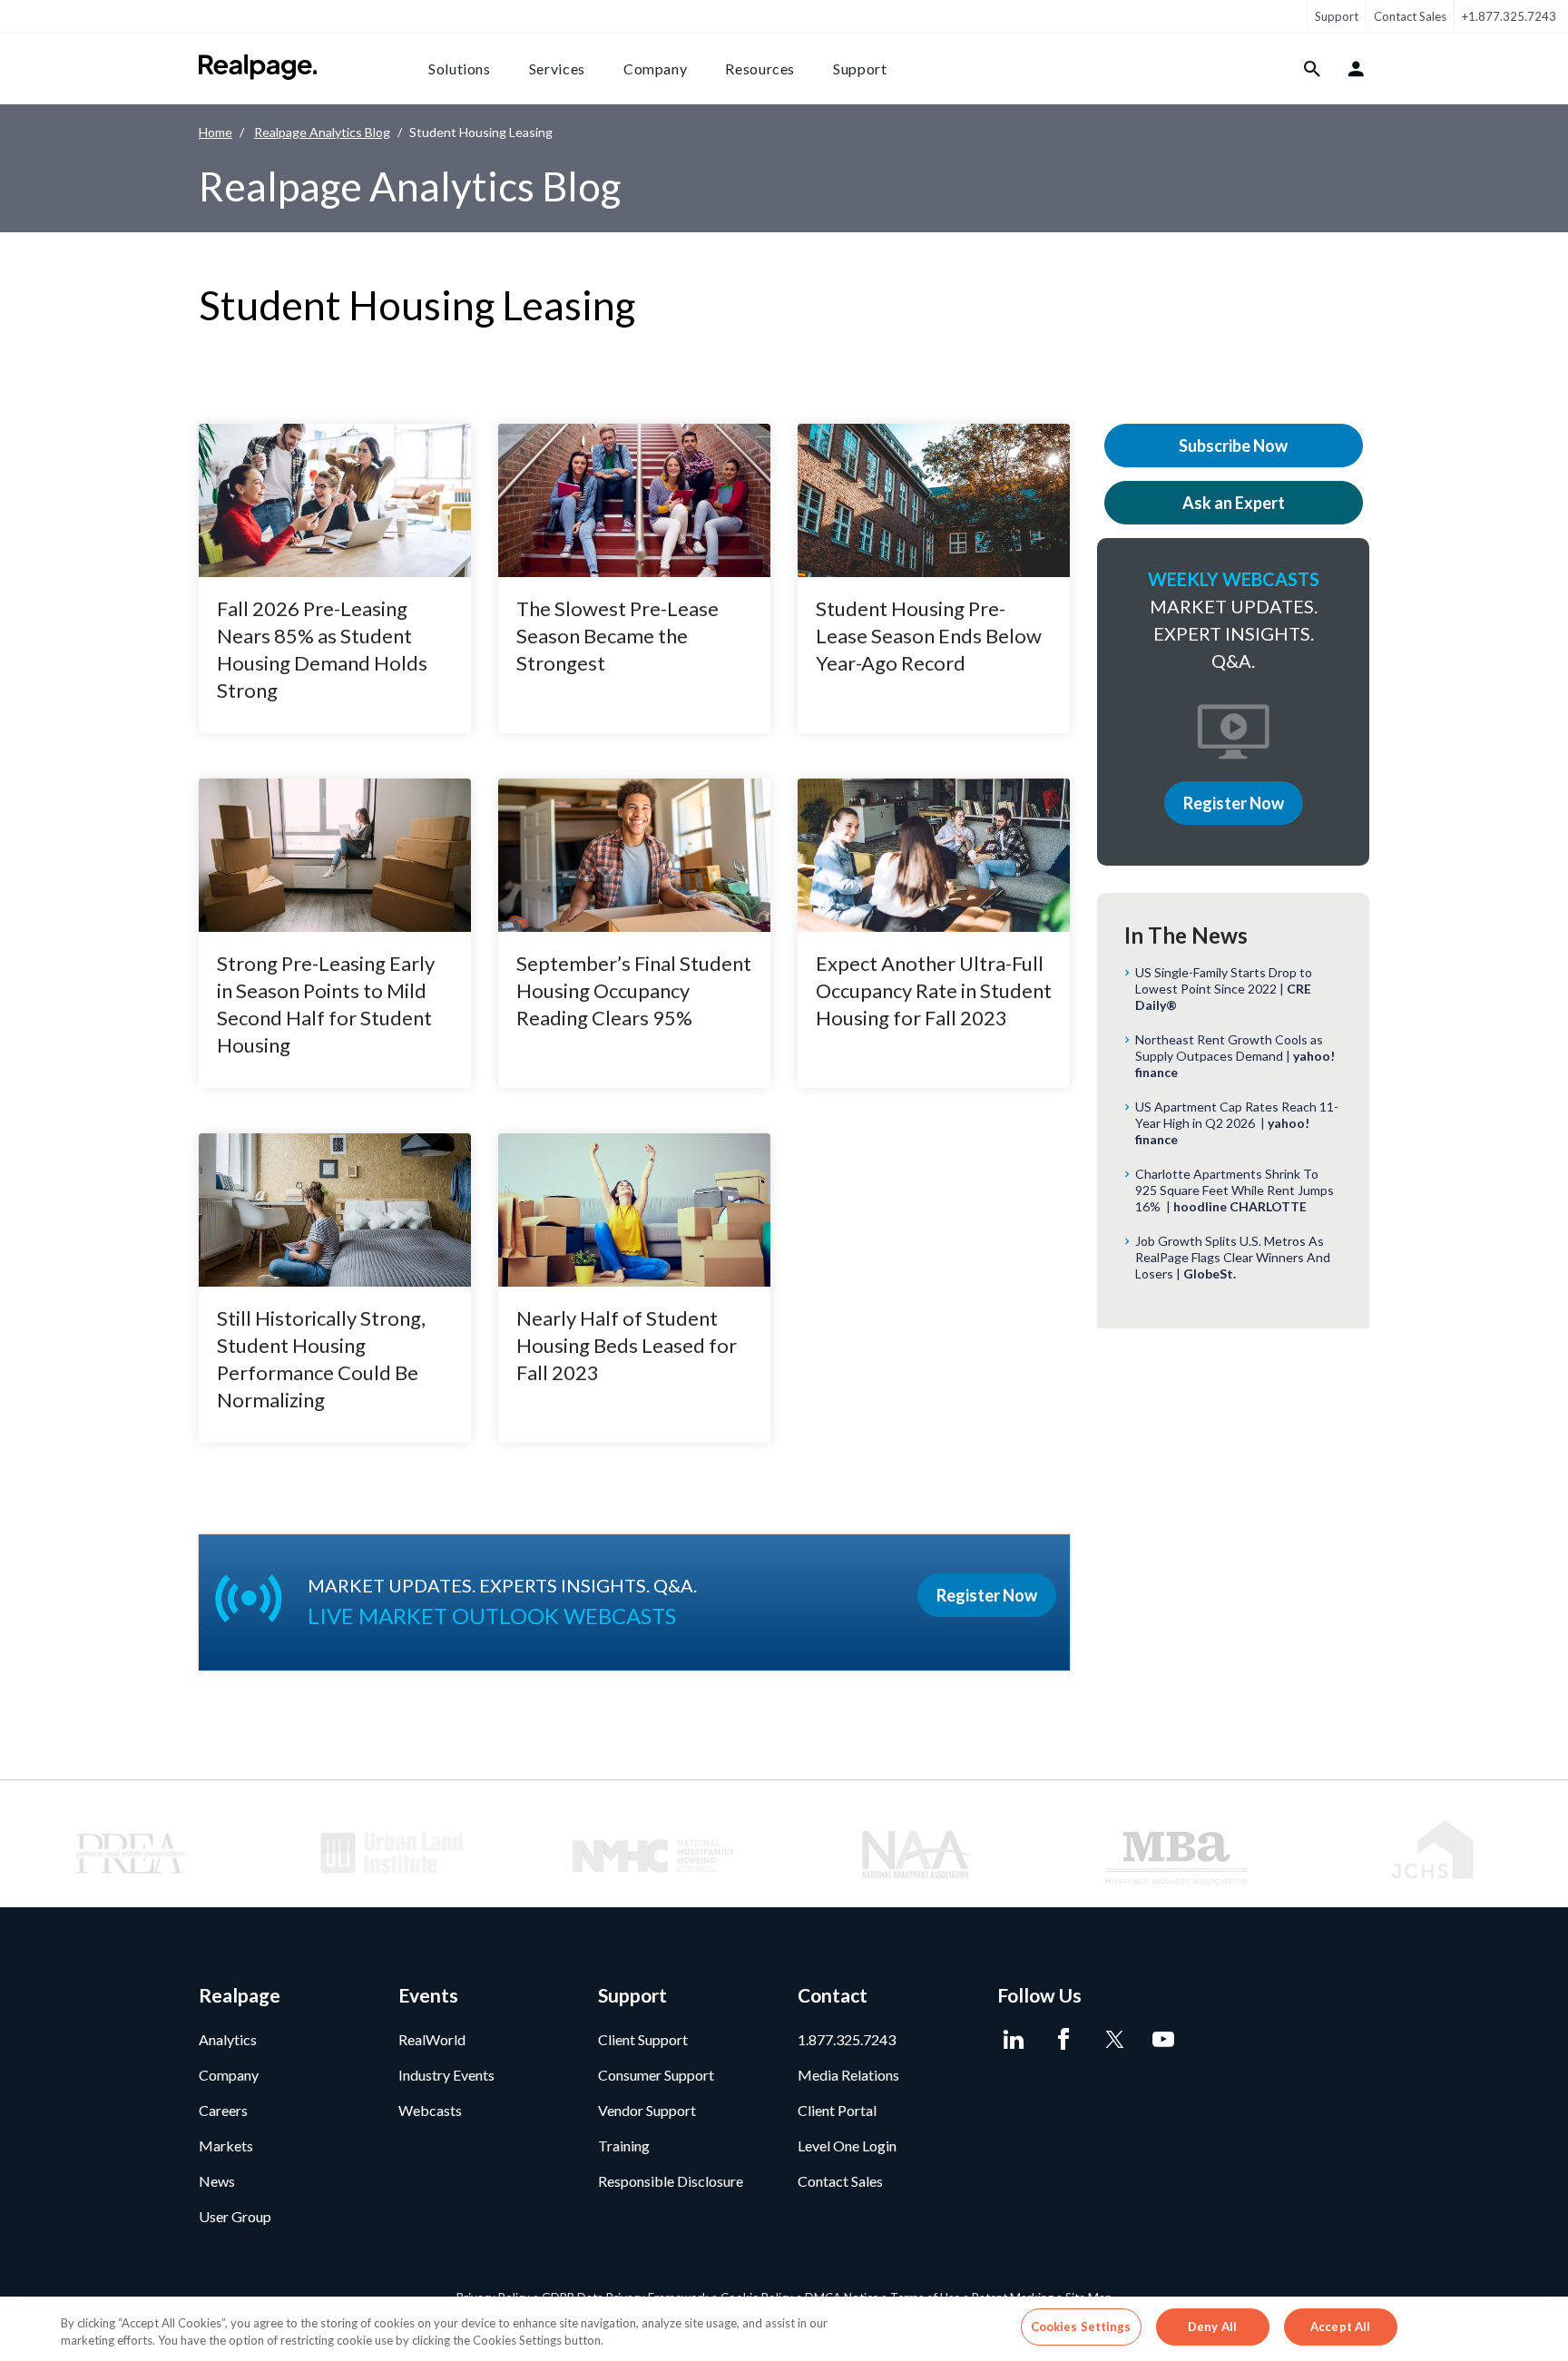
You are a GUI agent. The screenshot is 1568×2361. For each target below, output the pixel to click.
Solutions (460, 69)
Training (624, 2145)
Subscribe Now (1233, 446)
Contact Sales (1410, 16)
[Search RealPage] (1313, 69)
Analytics (228, 2039)
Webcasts (430, 2110)
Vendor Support (647, 2110)
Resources (760, 69)
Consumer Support (656, 2075)
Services (557, 69)
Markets (226, 2145)
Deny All (1212, 2327)
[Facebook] (1063, 2040)
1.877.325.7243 (847, 2039)
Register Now (1234, 803)
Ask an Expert (1234, 503)
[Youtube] (1163, 2040)
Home (216, 132)
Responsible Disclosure (671, 2181)
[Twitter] (1113, 2040)
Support (1337, 16)
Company (655, 69)
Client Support (643, 2039)
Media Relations (848, 2075)
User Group (235, 2216)
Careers (223, 2110)
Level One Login (847, 2145)
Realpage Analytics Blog (322, 132)
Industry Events (446, 2075)
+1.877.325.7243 (1509, 16)
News (217, 2181)
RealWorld (432, 2039)
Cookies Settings (1081, 2327)
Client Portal (837, 2110)
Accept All (1340, 2327)
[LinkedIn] (1013, 2040)
